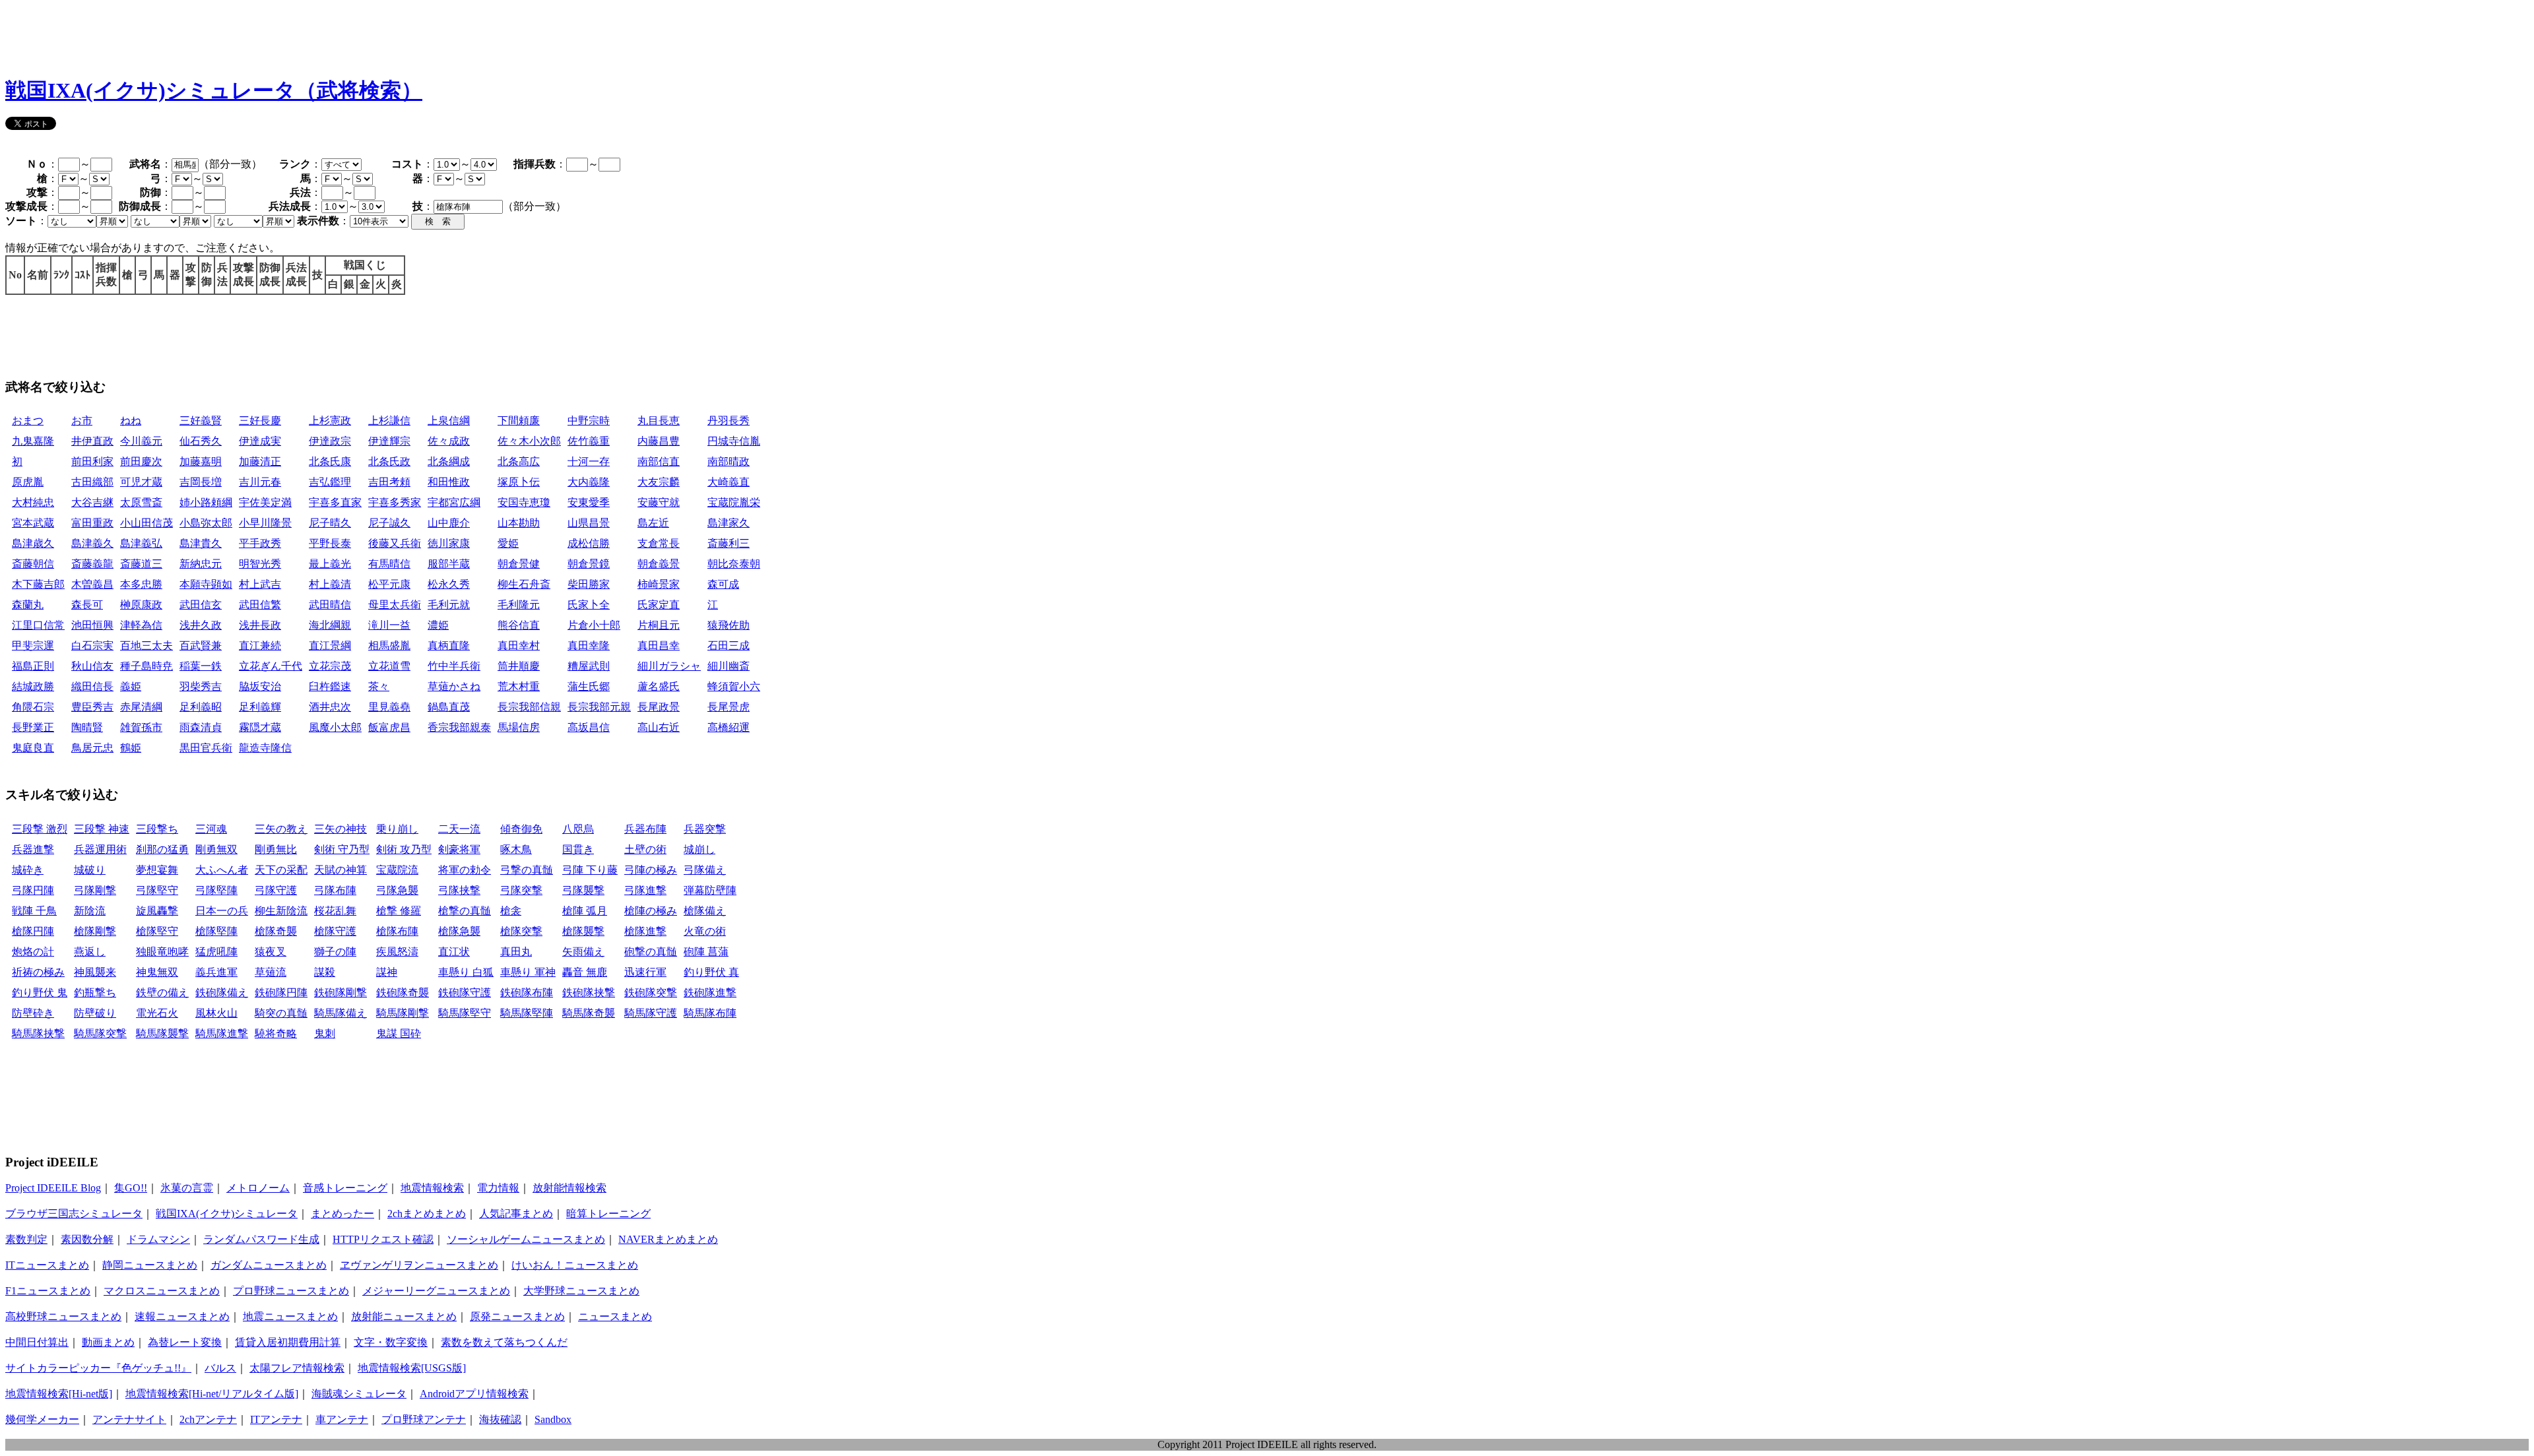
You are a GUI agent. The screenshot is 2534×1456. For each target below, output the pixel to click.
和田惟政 (449, 482)
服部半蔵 (449, 564)
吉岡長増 (201, 482)
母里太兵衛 (395, 605)
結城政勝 (33, 686)
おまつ (28, 421)
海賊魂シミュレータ (359, 1394)
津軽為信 (141, 625)
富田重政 (92, 523)
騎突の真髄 (281, 1013)
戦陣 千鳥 (34, 911)
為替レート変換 (185, 1342)
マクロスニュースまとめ (162, 1291)
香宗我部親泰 (459, 727)
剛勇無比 (276, 849)
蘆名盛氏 (659, 686)
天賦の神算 (341, 870)
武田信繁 (260, 605)
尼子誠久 (389, 523)
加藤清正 (260, 461)
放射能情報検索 (569, 1188)
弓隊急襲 (397, 890)
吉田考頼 (389, 482)
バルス (220, 1368)
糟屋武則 (589, 666)
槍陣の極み (651, 911)
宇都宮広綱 (454, 502)
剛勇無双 (216, 849)
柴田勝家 (589, 584)
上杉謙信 (389, 421)
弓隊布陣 (335, 890)
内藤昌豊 (659, 441)
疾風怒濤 (397, 952)
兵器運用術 (100, 849)
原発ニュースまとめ (517, 1316)
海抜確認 (500, 1419)
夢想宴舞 (157, 870)
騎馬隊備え (341, 1013)
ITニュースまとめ (47, 1265)
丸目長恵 (659, 421)
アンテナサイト (129, 1419)
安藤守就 (659, 502)
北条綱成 (449, 461)
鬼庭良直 (33, 748)
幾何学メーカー (42, 1419)
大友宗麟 (659, 482)
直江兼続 (260, 646)
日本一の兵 (222, 911)
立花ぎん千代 (271, 666)
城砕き (28, 870)
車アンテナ (342, 1419)
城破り (90, 870)
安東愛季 (589, 502)
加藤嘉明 (201, 461)
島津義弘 (141, 543)
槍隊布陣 (397, 931)
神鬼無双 (157, 972)
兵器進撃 (33, 849)
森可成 (723, 584)
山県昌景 (589, 523)
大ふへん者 (222, 870)
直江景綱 (330, 646)
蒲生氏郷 (589, 686)
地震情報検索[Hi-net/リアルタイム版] (212, 1394)
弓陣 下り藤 (590, 870)
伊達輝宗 (389, 441)
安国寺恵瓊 (524, 502)
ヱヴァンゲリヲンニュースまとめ (419, 1265)
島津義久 (92, 543)
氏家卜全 (589, 605)
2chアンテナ (208, 1419)
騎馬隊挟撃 (38, 1033)
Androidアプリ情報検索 (474, 1394)
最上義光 (330, 564)
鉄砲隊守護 (465, 993)
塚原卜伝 (519, 482)
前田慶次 (141, 461)
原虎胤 (28, 482)
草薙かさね (454, 686)
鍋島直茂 (449, 707)
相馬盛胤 (389, 646)
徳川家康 (449, 543)
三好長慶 (260, 421)
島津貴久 (201, 543)
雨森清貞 (201, 727)
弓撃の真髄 (527, 870)
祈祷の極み (38, 972)
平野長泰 (330, 543)
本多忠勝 (141, 584)
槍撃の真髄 (465, 911)
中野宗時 (589, 421)
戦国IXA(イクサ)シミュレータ (227, 1214)
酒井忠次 (330, 707)
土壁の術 (645, 849)
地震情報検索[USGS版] (412, 1368)
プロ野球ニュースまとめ (291, 1291)
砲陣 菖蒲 (706, 952)
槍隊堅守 (157, 931)
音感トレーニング (345, 1188)
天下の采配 (281, 870)
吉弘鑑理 (330, 482)
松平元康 (389, 584)
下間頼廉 (519, 421)
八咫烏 (578, 829)
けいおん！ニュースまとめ (575, 1265)
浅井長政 (260, 625)
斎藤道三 (141, 564)
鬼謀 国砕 (399, 1033)
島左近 (653, 523)
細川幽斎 (729, 666)
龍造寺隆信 (265, 748)
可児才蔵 (141, 482)
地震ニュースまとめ (290, 1316)
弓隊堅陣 (216, 890)
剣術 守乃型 (342, 849)
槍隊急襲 (459, 931)
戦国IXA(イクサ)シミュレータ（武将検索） (214, 90)
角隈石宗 (33, 707)
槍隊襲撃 (583, 931)
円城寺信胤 (734, 441)
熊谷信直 (519, 625)
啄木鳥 (516, 849)
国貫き (578, 849)
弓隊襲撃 (583, 890)
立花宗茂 (330, 666)
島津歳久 (33, 543)
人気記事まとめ (516, 1214)
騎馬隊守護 (651, 1013)
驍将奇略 (276, 1033)
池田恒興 (92, 625)
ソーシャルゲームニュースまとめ (526, 1239)
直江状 (454, 952)
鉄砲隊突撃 (651, 993)
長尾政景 (659, 707)
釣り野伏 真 (711, 972)
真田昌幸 (659, 646)
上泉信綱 (449, 421)
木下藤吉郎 (38, 584)
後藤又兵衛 (395, 543)
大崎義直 (729, 482)
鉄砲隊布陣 (527, 993)
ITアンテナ (276, 1419)
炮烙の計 (33, 952)
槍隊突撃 (521, 931)
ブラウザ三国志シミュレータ (74, 1214)
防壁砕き (33, 1013)
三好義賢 (201, 421)
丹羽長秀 (729, 421)
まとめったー (342, 1214)
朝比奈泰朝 (734, 564)
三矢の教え (281, 829)
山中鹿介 (449, 523)
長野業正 (33, 727)
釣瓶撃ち (95, 993)
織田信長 (92, 686)
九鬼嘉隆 (33, 441)
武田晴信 (330, 605)
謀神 (387, 972)
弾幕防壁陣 (710, 890)
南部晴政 (729, 461)
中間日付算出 (37, 1342)
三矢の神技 (341, 829)
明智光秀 (260, 564)
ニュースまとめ (615, 1316)
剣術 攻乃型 (404, 849)
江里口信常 (38, 625)
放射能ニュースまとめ (404, 1316)
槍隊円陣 (33, 931)
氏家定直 (659, 605)
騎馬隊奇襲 (589, 1013)
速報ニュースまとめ (182, 1316)
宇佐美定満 (265, 502)
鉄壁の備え (162, 993)
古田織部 (92, 482)
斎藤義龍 (92, 564)
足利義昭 (201, 707)
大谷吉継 (92, 502)
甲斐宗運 (33, 646)
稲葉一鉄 (201, 666)
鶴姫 (131, 748)
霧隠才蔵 (260, 727)
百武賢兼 (201, 646)
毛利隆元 (519, 605)
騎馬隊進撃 (222, 1033)
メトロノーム (258, 1188)
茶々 (379, 686)
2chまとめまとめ (427, 1214)
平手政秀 (260, 543)
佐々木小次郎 (529, 441)
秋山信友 (92, 666)
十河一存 (589, 461)
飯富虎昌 (389, 727)
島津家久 (729, 523)
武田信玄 (201, 605)
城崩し (699, 849)
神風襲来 (95, 972)
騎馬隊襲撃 (162, 1033)
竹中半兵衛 (454, 666)
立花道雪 (389, 666)
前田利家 (92, 461)
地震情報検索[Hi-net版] (59, 1394)
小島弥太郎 (206, 523)
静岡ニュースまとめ (150, 1265)
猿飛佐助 (729, 625)
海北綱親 (330, 625)
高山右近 (659, 727)
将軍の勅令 (465, 870)
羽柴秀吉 (201, 686)
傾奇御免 (521, 829)
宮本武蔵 (33, 523)
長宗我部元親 (599, 707)
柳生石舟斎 (524, 584)
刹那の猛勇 (162, 849)
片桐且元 (659, 625)
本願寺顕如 (206, 584)
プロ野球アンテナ (424, 1419)
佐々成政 (449, 441)
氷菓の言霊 (187, 1188)
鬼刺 (325, 1033)
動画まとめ (108, 1342)
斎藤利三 (729, 543)
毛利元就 (449, 605)
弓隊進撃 (645, 890)
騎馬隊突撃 (100, 1033)
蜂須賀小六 (734, 686)
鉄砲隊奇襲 (403, 993)
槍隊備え (705, 911)
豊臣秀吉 (92, 707)
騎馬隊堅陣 (527, 1013)
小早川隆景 (265, 523)
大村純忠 (33, 502)
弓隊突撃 (521, 890)
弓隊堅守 (157, 890)
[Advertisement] (245, 35)
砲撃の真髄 (651, 952)
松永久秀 (449, 584)
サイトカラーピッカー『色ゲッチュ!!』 (98, 1368)
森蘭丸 (28, 605)
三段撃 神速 (102, 829)
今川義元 (141, 441)
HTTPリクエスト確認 (383, 1239)
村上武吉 (260, 584)
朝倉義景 (659, 564)
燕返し (90, 952)
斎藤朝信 (33, 564)
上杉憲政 (330, 421)
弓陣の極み (651, 870)
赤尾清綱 (141, 707)
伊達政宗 (330, 441)
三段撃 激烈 (40, 829)
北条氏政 (389, 461)
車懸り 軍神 (528, 972)
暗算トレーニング (608, 1214)
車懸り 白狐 (466, 972)
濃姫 (438, 625)
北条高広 (519, 461)
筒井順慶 (519, 666)
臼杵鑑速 (330, 686)
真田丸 (516, 952)
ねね (131, 421)
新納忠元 (201, 564)
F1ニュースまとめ (48, 1291)
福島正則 (33, 666)
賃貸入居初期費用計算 (288, 1342)
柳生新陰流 (281, 911)
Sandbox (553, 1419)
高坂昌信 (589, 727)
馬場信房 (519, 727)
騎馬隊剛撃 (403, 1013)
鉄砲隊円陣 (281, 993)
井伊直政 (92, 441)
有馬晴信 (389, 564)
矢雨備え (583, 952)
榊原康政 (141, 605)
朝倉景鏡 (589, 564)
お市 (82, 421)
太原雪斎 (141, 502)
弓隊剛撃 (95, 890)
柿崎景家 (659, 584)
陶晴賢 (87, 727)
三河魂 (211, 829)
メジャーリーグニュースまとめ (436, 1291)
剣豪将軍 (459, 849)
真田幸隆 (589, 646)
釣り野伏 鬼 (40, 993)
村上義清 (330, 584)
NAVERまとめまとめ (668, 1239)
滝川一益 (389, 625)
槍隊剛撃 (95, 931)
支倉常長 (659, 543)
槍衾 (511, 911)
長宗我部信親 (529, 707)
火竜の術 (705, 931)
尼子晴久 (330, 523)
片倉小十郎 (594, 625)
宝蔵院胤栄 (734, 502)
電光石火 (157, 1013)
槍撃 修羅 (399, 911)
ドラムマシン (158, 1239)
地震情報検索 (432, 1188)
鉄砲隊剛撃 (341, 993)
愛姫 (508, 543)
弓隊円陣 (33, 890)
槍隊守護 (335, 931)
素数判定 (26, 1239)
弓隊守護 (276, 890)
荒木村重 (519, 686)
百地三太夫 (146, 646)
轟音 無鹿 (585, 972)
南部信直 (659, 461)
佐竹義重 (589, 441)
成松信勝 (589, 543)
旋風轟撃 (157, 911)
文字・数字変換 (391, 1342)
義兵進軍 (216, 972)
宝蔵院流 (397, 870)
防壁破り (95, 1013)
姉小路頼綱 (206, 502)
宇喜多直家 (335, 502)
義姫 (131, 686)
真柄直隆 (449, 646)
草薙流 (271, 972)
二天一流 (459, 829)
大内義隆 (589, 482)
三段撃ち (157, 829)
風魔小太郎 (335, 727)
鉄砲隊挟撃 (589, 993)
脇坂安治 (260, 686)
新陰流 (90, 911)
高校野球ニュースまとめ (63, 1316)
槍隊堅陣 (216, 931)
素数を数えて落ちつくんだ (504, 1342)
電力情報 (498, 1188)
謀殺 (325, 972)
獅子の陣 (335, 952)
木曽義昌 (92, 584)
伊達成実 (260, 441)
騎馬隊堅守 (465, 1013)
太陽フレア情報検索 (297, 1368)
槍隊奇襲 (276, 931)
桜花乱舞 (335, 911)
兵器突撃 (705, 829)
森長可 (87, 605)
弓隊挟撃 (459, 890)
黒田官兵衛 (206, 748)
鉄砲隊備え (222, 993)
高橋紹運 (729, 727)
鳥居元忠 (92, 748)
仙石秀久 (201, 441)
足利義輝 (260, 707)
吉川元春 (260, 482)
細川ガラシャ (669, 666)
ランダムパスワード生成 (261, 1239)
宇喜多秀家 (395, 502)
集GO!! (131, 1188)
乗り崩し (397, 829)
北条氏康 (330, 461)
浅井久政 (201, 625)
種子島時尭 (146, 666)
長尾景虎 (729, 707)
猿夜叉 (271, 952)
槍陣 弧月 (585, 911)
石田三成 (729, 646)
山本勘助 (519, 523)
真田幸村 (519, 646)
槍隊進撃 (645, 931)
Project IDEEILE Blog (53, 1188)
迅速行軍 (645, 972)
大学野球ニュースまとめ (581, 1291)
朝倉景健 (519, 564)
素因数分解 (87, 1239)
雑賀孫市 (141, 727)
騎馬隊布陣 (710, 1013)
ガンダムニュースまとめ (269, 1265)
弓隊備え (705, 870)
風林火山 (216, 1013)
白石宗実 (92, 646)
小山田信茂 (146, 523)
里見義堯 (389, 707)
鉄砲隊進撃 (710, 993)
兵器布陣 (645, 829)
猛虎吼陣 (216, 952)
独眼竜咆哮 (162, 952)
